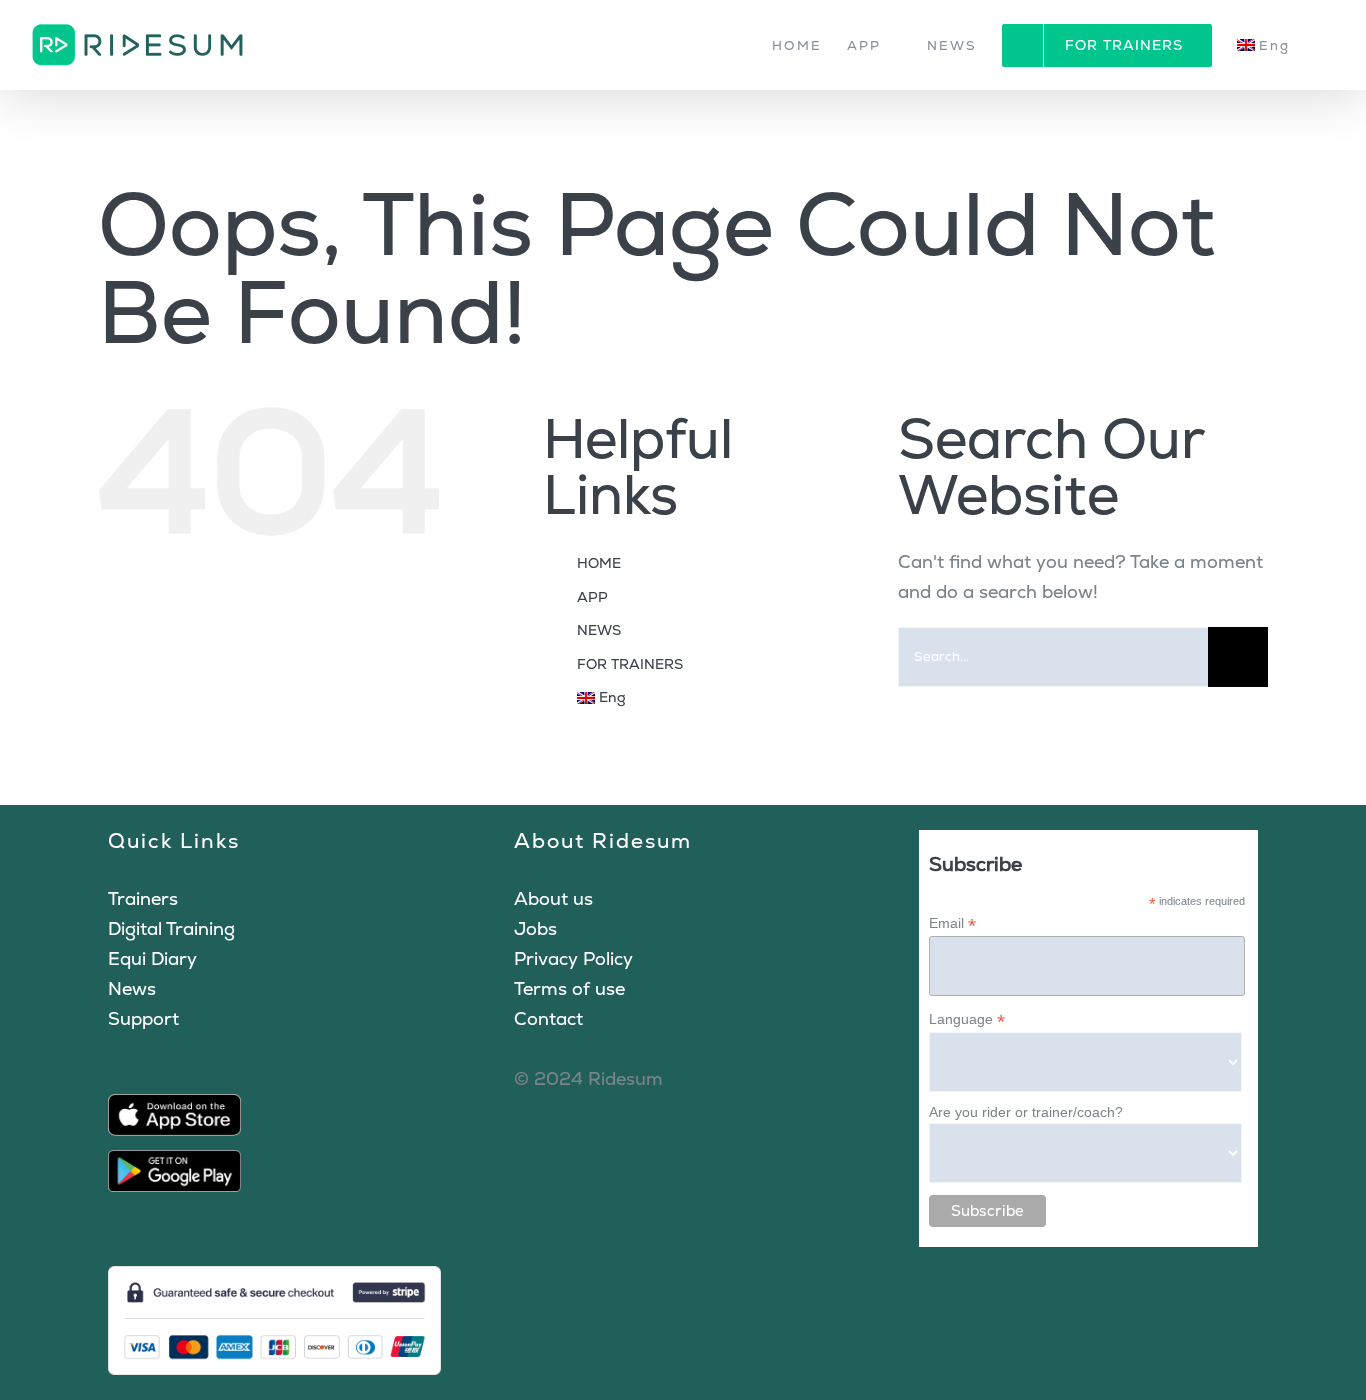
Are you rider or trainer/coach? (1026, 1112)
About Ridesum (603, 840)
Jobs (535, 928)
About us (553, 898)
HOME (599, 563)
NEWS (599, 630)
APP (592, 597)
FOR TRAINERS (630, 664)
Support (143, 1018)
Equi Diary (152, 958)
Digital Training (171, 928)
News (132, 988)
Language (967, 1019)
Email (952, 923)
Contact (548, 1018)
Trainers (143, 898)
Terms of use (569, 988)
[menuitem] (1274, 45)
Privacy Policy (573, 958)
